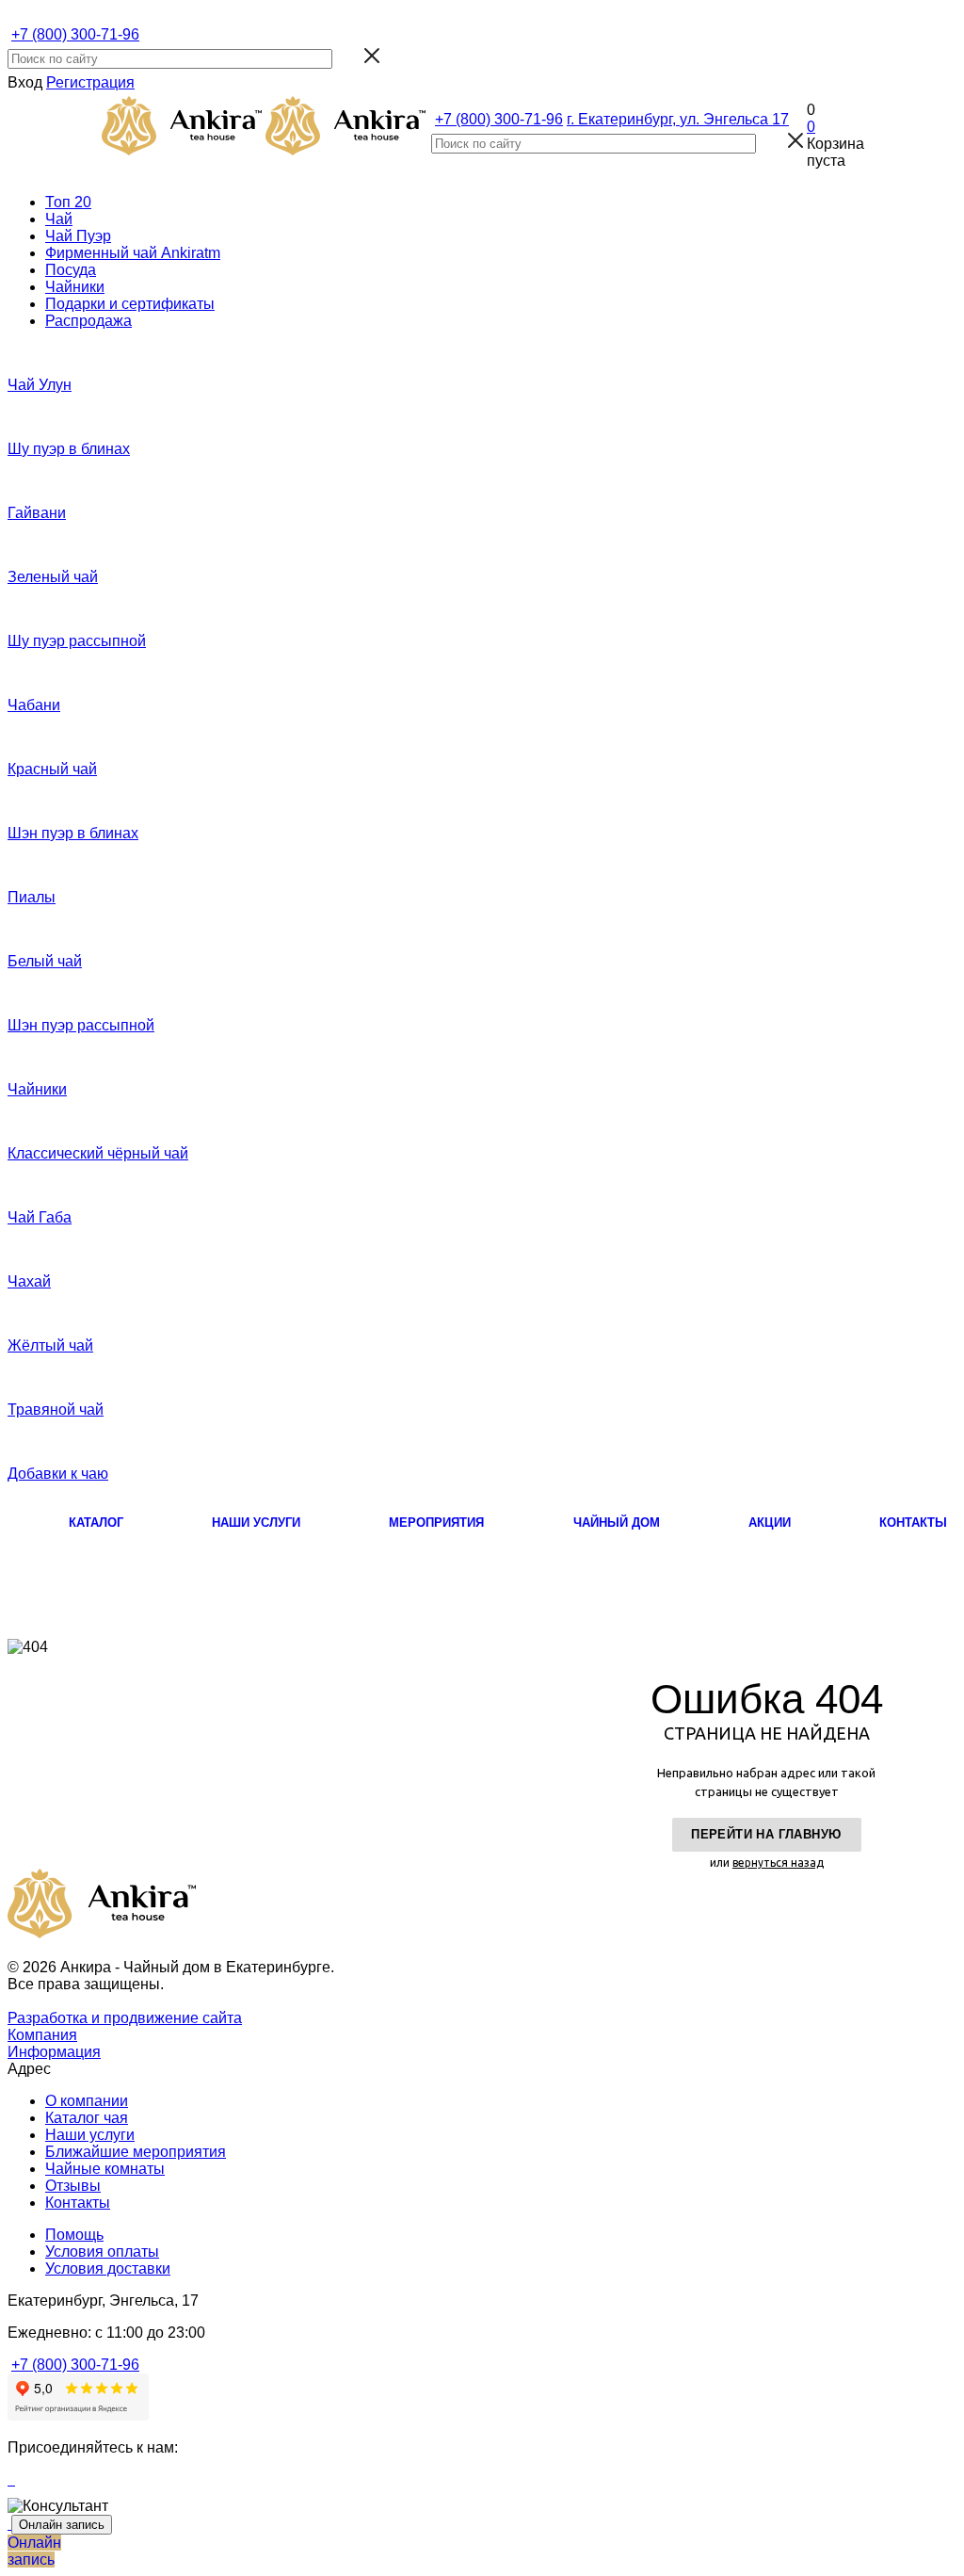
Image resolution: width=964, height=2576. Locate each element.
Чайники (75, 287)
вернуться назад (778, 1863)
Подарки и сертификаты (130, 304)
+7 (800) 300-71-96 (75, 34)
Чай (59, 219)
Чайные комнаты (105, 2169)
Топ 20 (68, 202)
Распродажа (88, 321)
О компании (87, 2101)
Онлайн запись (62, 2525)
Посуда (71, 270)
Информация (54, 2052)
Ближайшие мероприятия (136, 2152)
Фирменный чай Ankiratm (133, 253)
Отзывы (73, 2186)
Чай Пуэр (78, 236)
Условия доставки (108, 2268)
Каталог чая (87, 2118)
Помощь (74, 2235)
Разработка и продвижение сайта (125, 2018)
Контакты (78, 2203)
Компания (42, 2035)
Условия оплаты (102, 2252)
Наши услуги (90, 2135)
